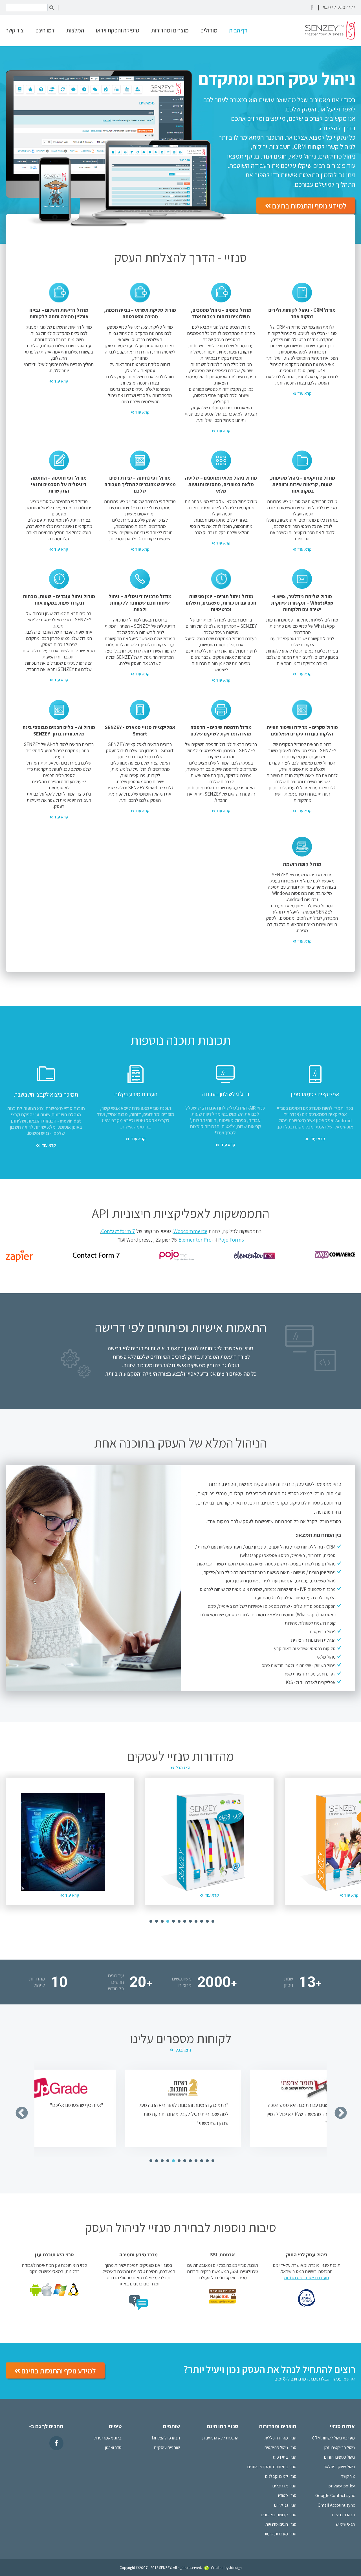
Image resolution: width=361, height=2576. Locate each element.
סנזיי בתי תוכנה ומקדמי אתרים (272, 2467)
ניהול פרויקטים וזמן (340, 2447)
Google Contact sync (335, 2495)
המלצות (75, 30)
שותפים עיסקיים (167, 2447)
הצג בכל (183, 2050)
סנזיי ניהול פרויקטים (280, 2447)
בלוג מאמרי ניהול (108, 2438)
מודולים (209, 30)
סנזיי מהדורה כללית (280, 2438)
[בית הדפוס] (308, 2088)
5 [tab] (172, 1921)
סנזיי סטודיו (287, 2495)
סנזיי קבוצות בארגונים (279, 2515)
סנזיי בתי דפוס (285, 2457)
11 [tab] (206, 1921)
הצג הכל (183, 1768)
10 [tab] (200, 1921)
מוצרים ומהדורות (170, 30)
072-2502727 (342, 7)
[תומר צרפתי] (183, 2088)
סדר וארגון (113, 2447)
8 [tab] (189, 1921)
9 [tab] (195, 1921)
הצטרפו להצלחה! (166, 2438)
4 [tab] (166, 1921)
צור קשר (15, 30)
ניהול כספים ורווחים (339, 2457)
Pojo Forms (231, 1240)
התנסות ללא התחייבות (220, 2438)
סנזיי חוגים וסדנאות (281, 2524)
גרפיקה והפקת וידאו (118, 30)
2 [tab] (155, 1921)
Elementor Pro (195, 1240)
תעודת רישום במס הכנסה (307, 2278)
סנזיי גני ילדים (285, 2505)
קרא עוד (304, 393)
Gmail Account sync (336, 2505)
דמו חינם (45, 30)
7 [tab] (183, 1921)
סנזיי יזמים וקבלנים (281, 2476)
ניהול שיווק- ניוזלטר (339, 2467)
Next (336, 2109)
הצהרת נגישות (343, 2515)
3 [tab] (161, 1921)
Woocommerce (190, 1231)
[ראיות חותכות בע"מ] (58, 2088)
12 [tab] (212, 1921)
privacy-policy (342, 2486)
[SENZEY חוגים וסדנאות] (202, 1842)
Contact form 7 (118, 1231)
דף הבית (238, 30)
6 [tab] (178, 1921)
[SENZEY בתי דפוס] (63, 1842)
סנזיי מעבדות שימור (280, 2534)
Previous (17, 2109)
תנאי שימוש (345, 2524)
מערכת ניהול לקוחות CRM (333, 2438)
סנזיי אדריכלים (284, 2486)
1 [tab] (149, 1921)
